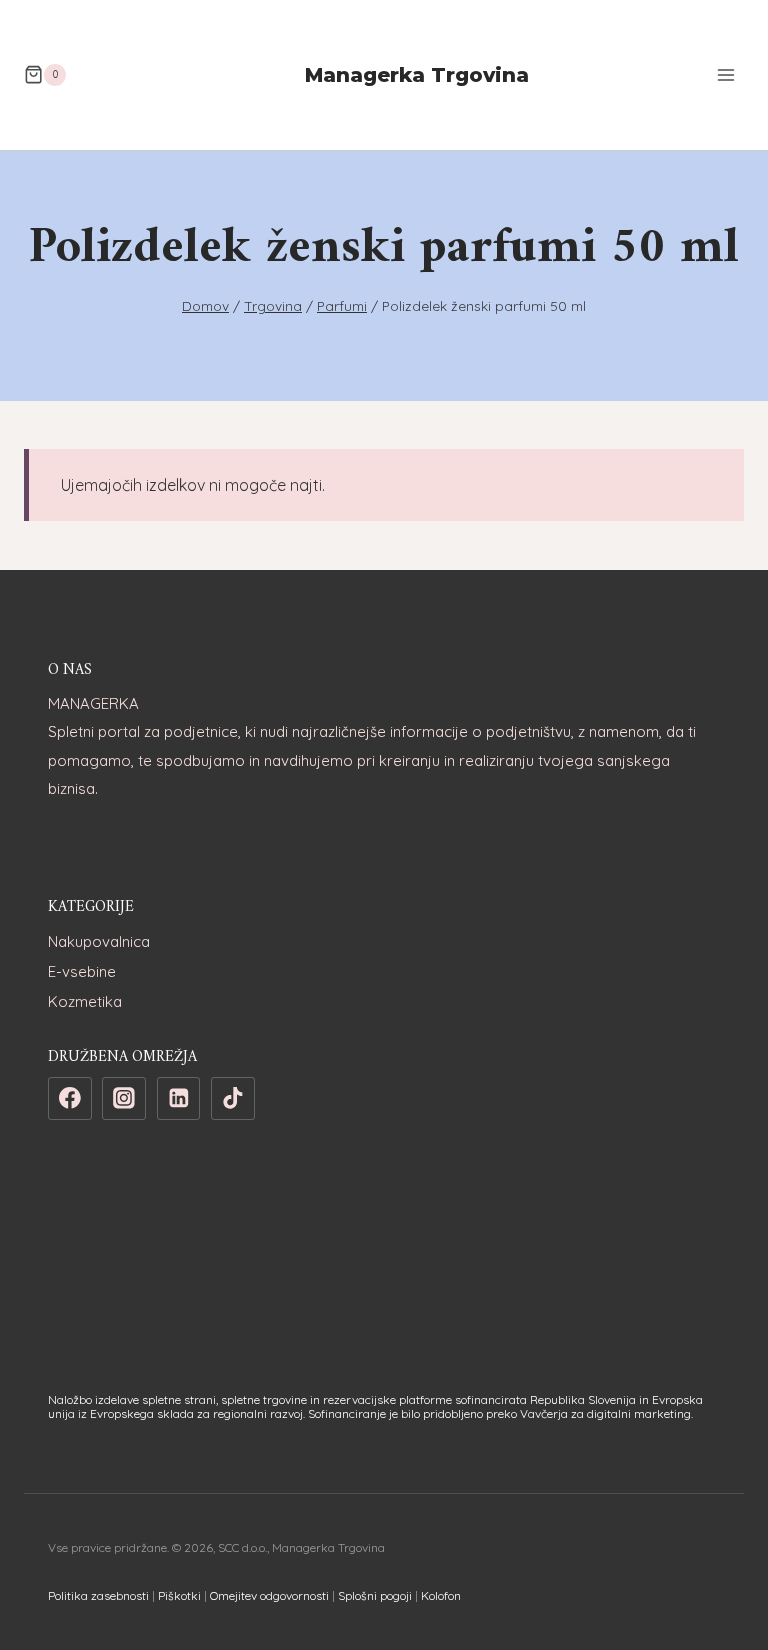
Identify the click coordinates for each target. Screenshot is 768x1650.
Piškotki (179, 1595)
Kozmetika (85, 1001)
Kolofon (441, 1595)
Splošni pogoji (375, 1595)
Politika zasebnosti (98, 1595)
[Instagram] (124, 1099)
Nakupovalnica (99, 941)
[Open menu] (725, 74)
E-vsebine (82, 971)
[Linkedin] (179, 1099)
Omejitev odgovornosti (269, 1595)
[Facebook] (70, 1099)
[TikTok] (233, 1099)
